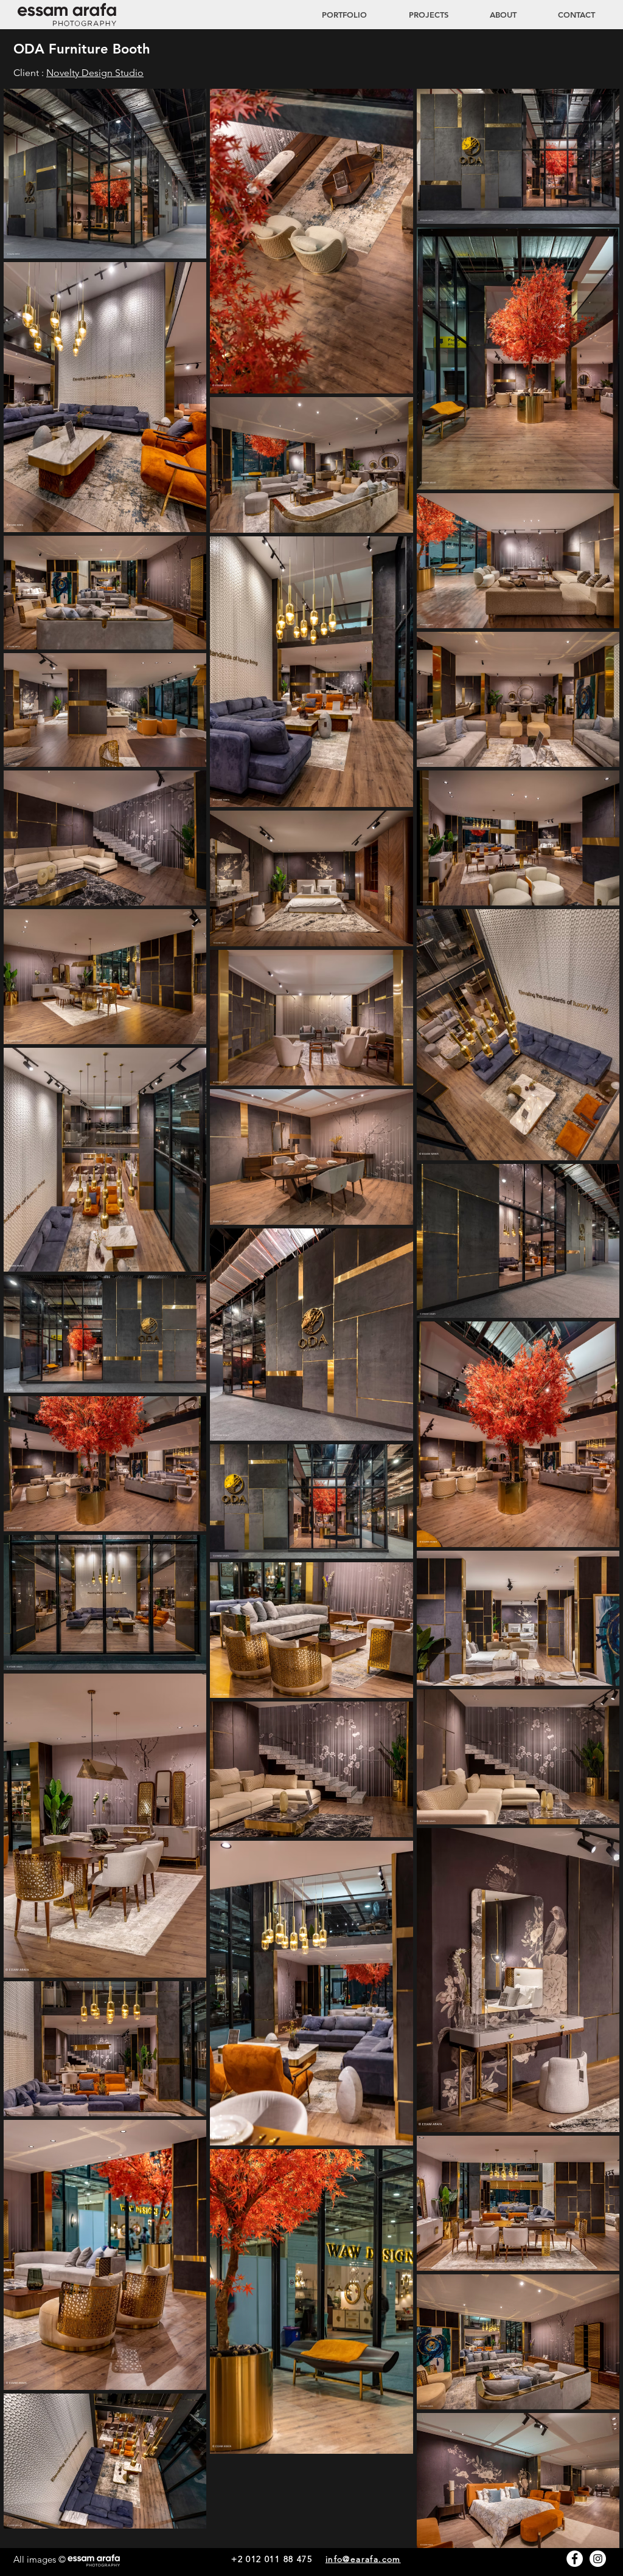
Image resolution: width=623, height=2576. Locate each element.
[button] (417, 15)
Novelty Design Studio (95, 73)
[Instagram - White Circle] (598, 2559)
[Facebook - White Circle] (575, 2559)
